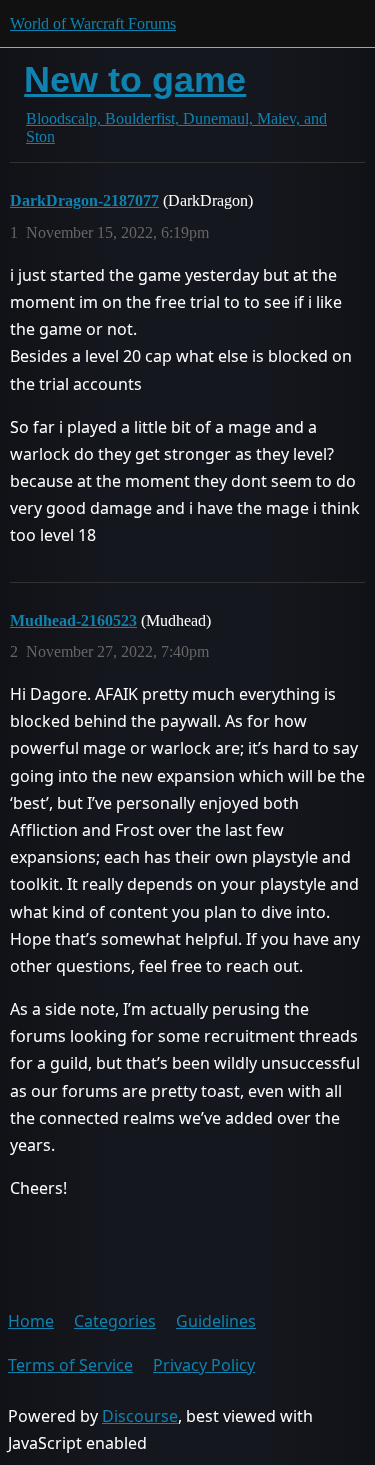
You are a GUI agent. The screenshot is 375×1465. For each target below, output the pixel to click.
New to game (135, 79)
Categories (115, 1321)
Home (31, 1321)
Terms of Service (70, 1365)
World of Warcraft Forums (93, 23)
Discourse (140, 1416)
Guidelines (216, 1321)
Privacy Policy (204, 1365)
